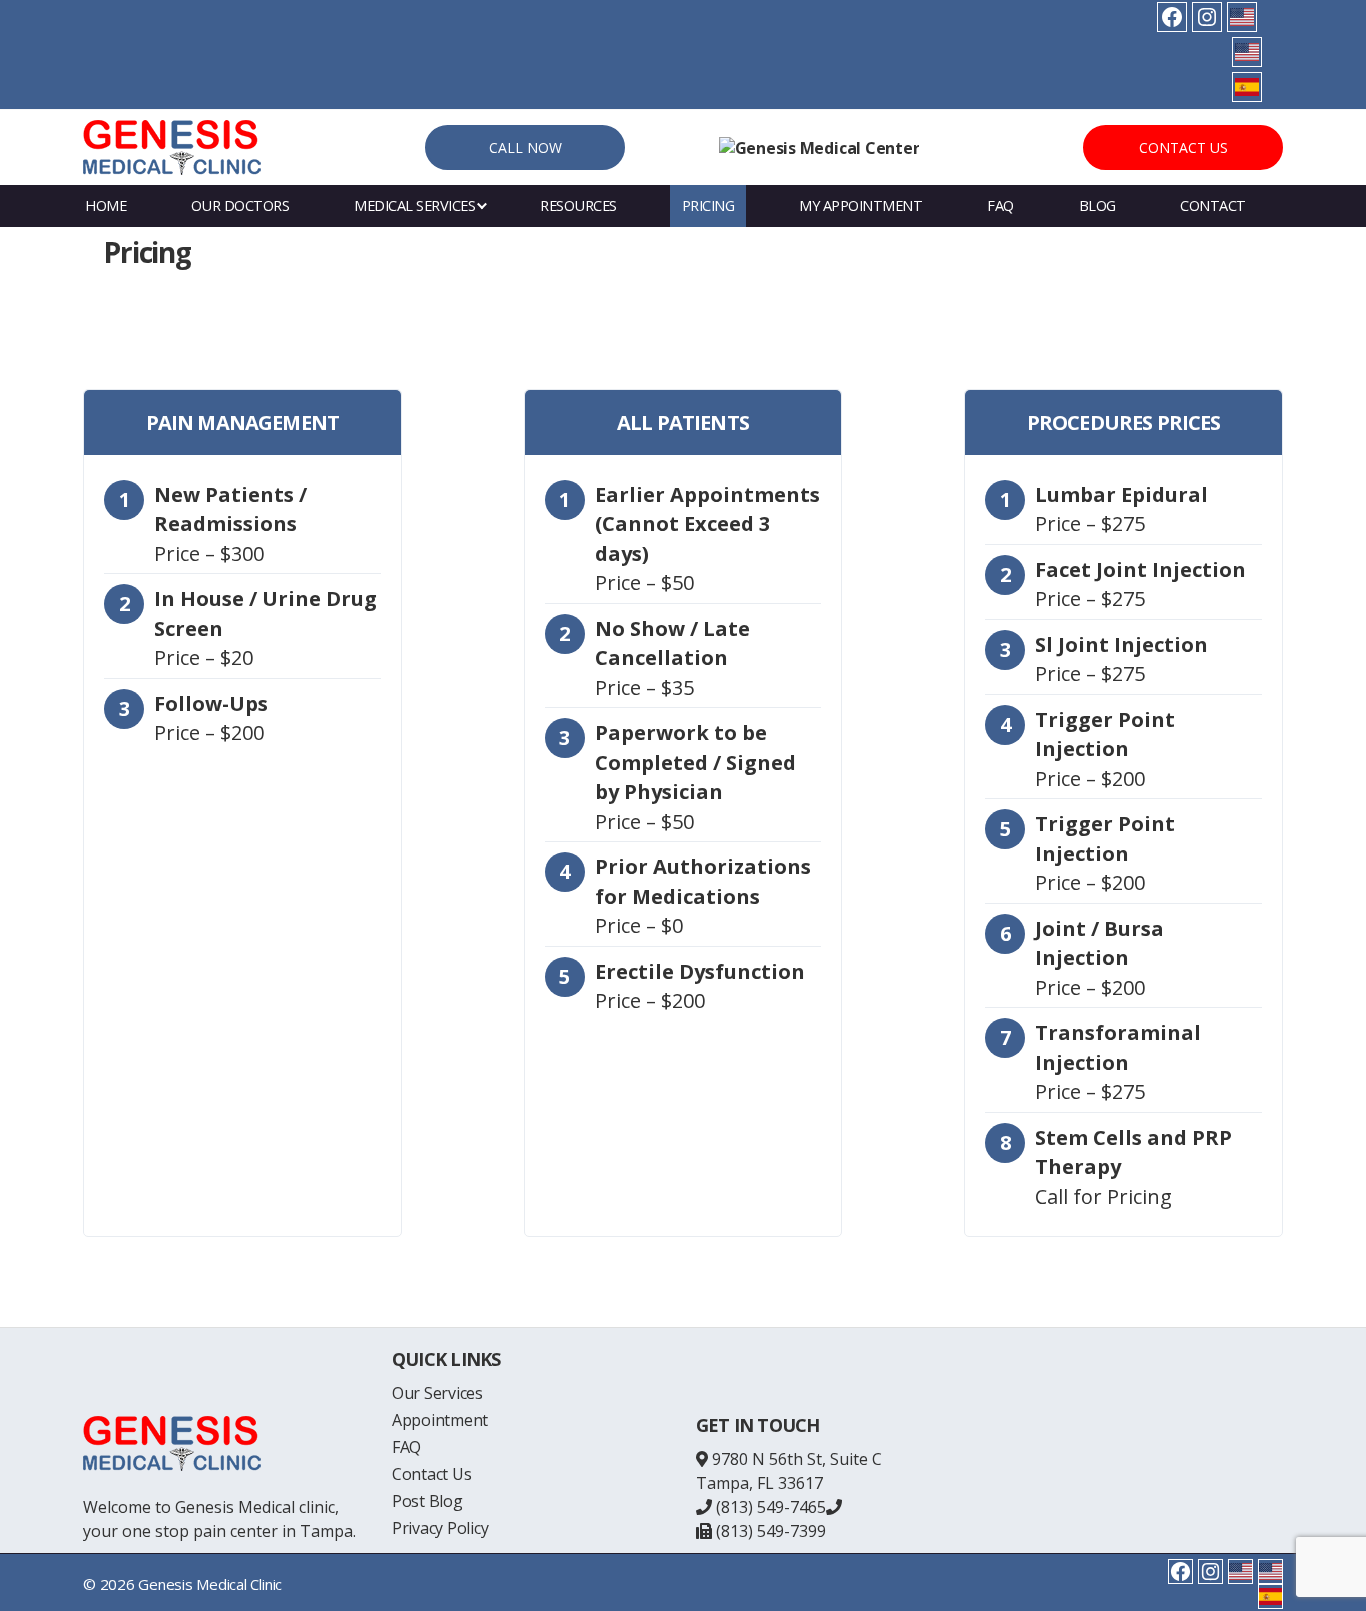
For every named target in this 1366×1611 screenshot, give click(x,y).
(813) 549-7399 (769, 1531)
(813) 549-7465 (769, 1507)
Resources (578, 205)
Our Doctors (240, 205)
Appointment (440, 1420)
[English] (1242, 17)
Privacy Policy (440, 1528)
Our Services (437, 1393)
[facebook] (1172, 17)
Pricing (708, 205)
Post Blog (427, 1501)
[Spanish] (1247, 87)
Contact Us (1183, 147)
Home (105, 205)
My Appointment (860, 205)
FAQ (1000, 205)
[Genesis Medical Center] (819, 148)
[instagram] (1207, 17)
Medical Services (414, 205)
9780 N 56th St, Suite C (797, 1459)
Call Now (525, 147)
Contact (1213, 205)
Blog (1097, 205)
